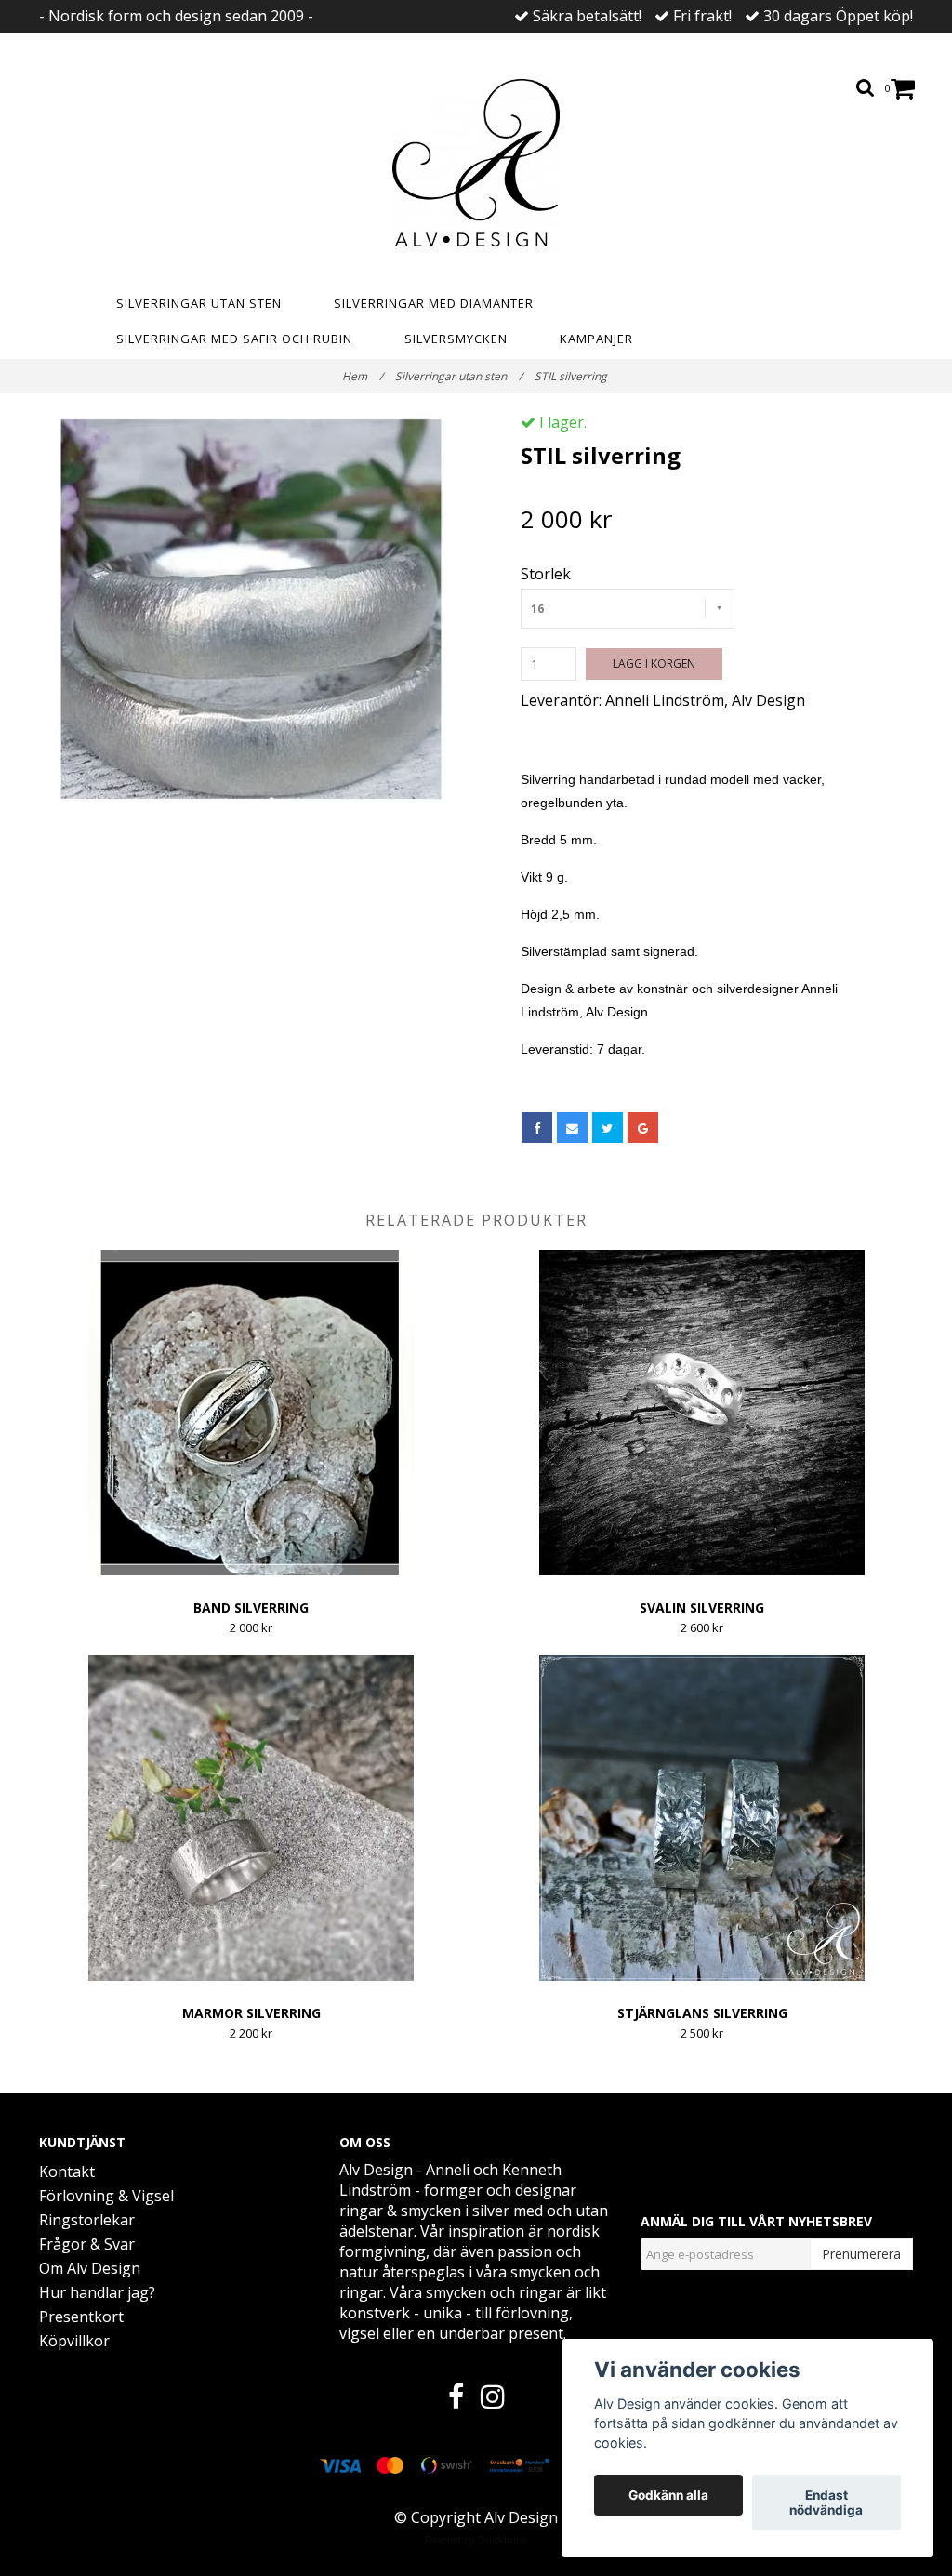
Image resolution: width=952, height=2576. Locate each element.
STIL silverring (572, 376)
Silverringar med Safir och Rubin (234, 339)
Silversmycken (456, 339)
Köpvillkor (74, 2341)
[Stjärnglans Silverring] (702, 1818)
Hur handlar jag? (97, 2292)
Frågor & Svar (87, 2244)
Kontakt (67, 2171)
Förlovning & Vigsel (106, 2196)
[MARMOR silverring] (251, 1818)
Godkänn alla (668, 2495)
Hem (363, 376)
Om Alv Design (90, 2268)
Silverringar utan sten (199, 303)
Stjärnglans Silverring (702, 2013)
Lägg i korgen (654, 664)
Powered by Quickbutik (476, 2540)
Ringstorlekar (87, 2220)
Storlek (546, 574)
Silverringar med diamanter (434, 303)
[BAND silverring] (251, 1413)
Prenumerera (861, 2254)
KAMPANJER (596, 339)
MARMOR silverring (251, 2013)
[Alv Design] (476, 166)
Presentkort (81, 2317)
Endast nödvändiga (826, 2503)
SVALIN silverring (702, 1607)
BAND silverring (251, 1607)
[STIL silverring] (251, 609)
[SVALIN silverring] (702, 1413)
